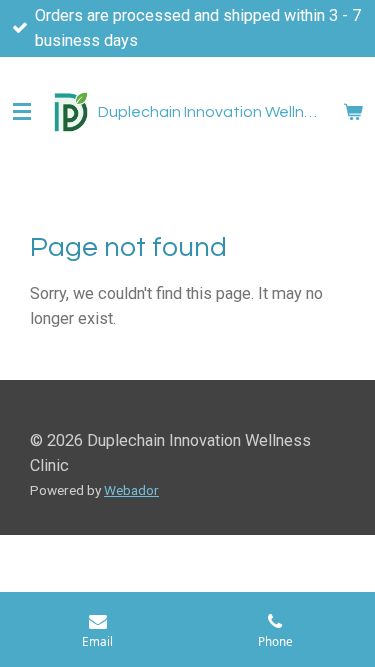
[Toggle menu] (22, 112)
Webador (131, 490)
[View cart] (353, 112)
